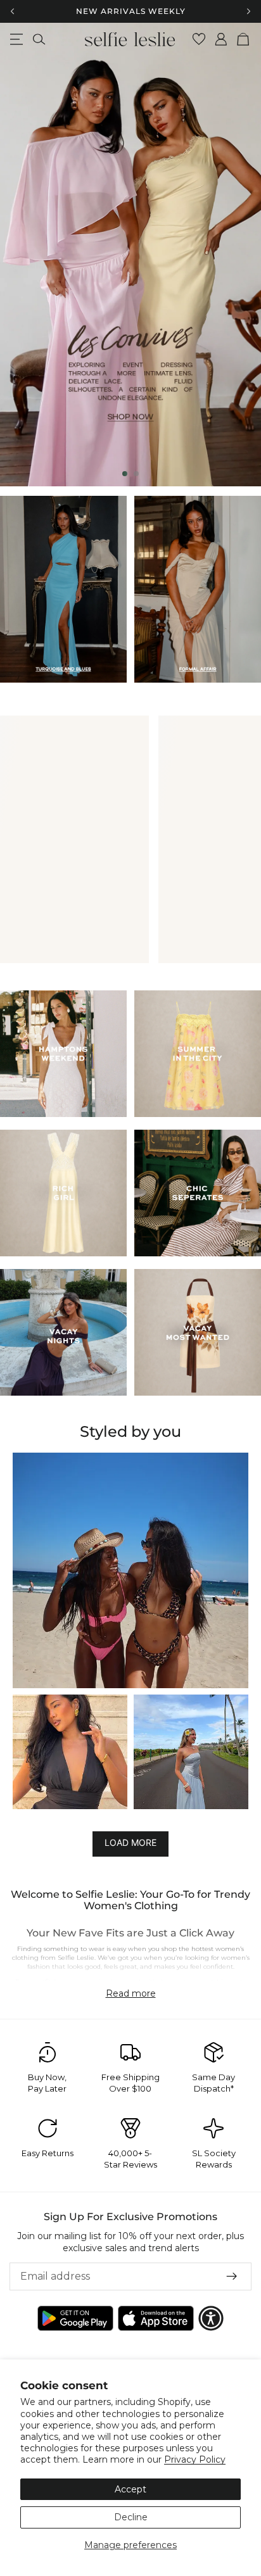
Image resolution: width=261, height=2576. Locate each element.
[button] (130, 1570)
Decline (131, 2517)
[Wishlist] (199, 39)
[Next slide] (241, 255)
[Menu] (16, 39)
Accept (130, 2489)
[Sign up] (232, 2276)
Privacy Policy (195, 2459)
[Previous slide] (20, 255)
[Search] (39, 39)
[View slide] (130, 255)
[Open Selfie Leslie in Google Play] (75, 2318)
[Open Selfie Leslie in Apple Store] (156, 2318)
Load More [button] (130, 1843)
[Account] (221, 39)
